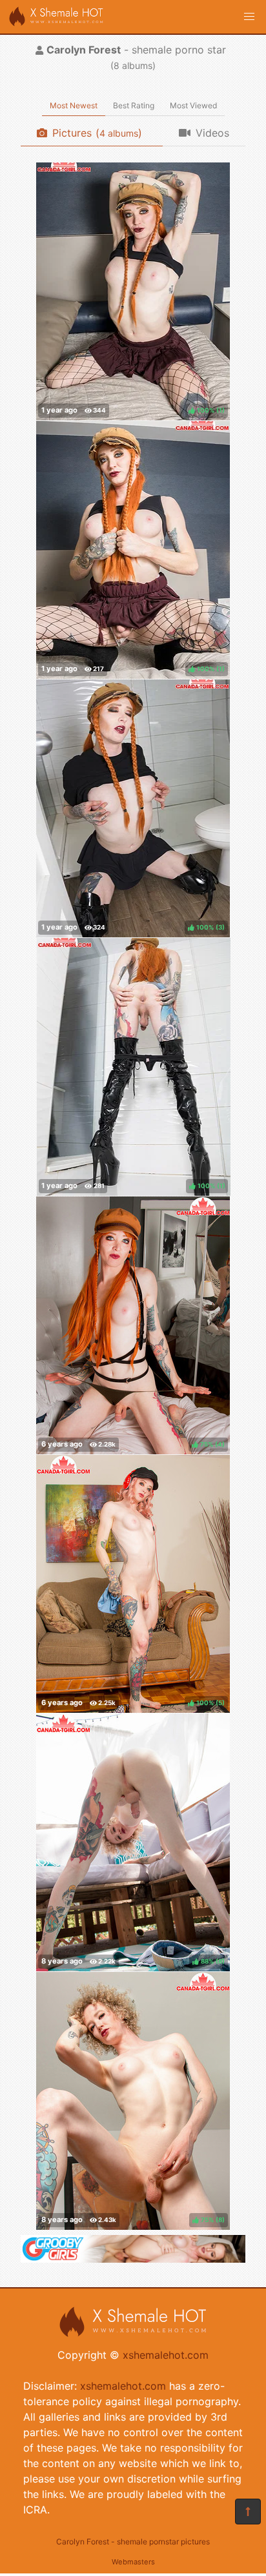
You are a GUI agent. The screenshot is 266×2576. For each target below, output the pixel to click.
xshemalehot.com (166, 2355)
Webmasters (133, 2562)
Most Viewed (193, 105)
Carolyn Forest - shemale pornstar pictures (133, 2542)
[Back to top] (248, 2512)
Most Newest (74, 105)
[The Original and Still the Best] (133, 2259)
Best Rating (134, 105)
